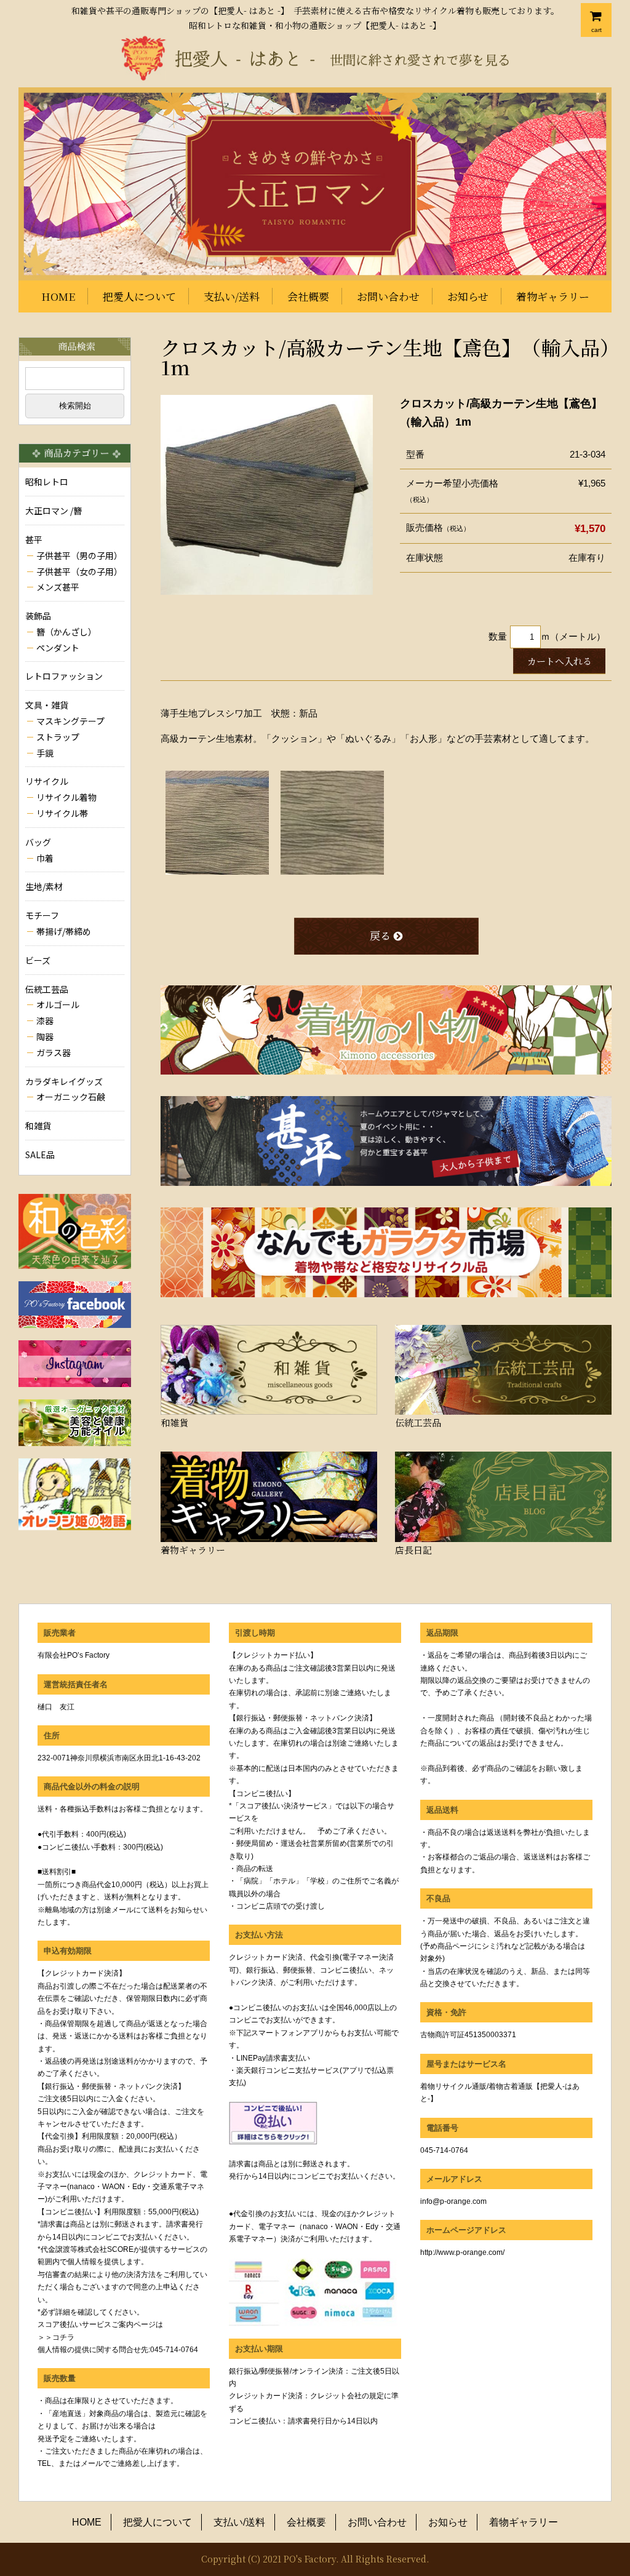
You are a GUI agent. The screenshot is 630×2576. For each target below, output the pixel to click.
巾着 (45, 858)
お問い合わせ (388, 296)
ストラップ (58, 737)
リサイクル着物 (66, 797)
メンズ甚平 (58, 587)
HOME (58, 296)
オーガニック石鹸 (71, 1097)
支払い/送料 (232, 296)
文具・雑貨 (47, 705)
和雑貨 (38, 1126)
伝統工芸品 (47, 989)
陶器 (45, 1036)
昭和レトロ (47, 482)
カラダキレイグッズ (64, 1081)
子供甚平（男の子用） (79, 555)
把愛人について (139, 296)
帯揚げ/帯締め (64, 931)
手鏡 (45, 753)
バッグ (38, 842)
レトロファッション (64, 676)
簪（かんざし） (66, 632)
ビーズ (38, 960)
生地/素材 (44, 886)
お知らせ (468, 296)
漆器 (45, 1020)
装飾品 (38, 616)
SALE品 (40, 1155)
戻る (380, 935)
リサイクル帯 (62, 813)
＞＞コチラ (56, 2337)
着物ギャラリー (553, 296)
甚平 (34, 539)
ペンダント (58, 648)
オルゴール (58, 1004)
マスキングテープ (70, 721)
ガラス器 (54, 1052)
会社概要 (308, 296)
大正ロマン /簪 (54, 511)
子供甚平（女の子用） (79, 571)
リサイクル (47, 781)
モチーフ (42, 915)
